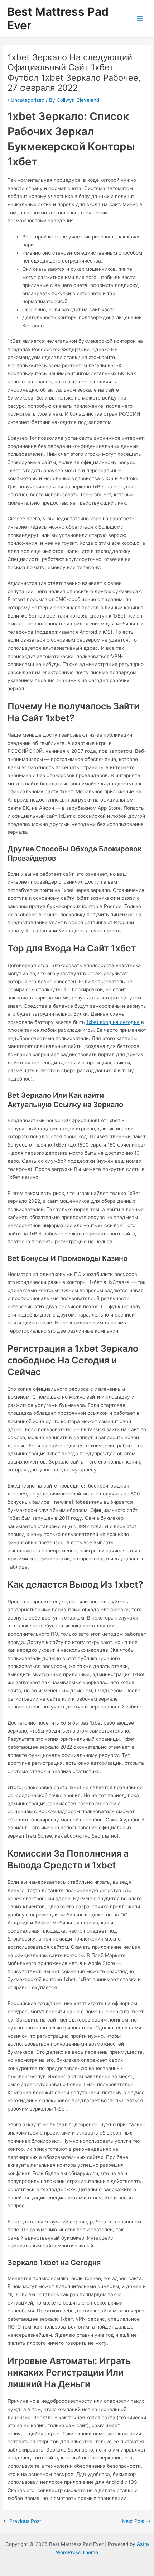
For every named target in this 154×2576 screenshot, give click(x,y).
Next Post (136, 2521)
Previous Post (22, 2521)
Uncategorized (28, 100)
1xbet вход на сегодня (113, 1022)
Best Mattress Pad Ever (58, 18)
